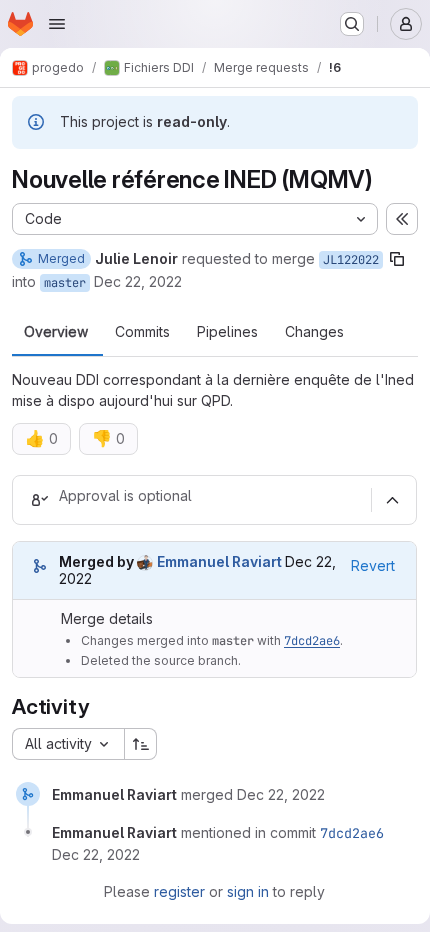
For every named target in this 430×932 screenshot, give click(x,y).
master (65, 283)
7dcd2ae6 (312, 641)
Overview (56, 332)
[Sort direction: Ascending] (141, 744)
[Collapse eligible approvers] (392, 500)
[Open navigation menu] (57, 24)
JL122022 (351, 260)
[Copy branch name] (397, 259)
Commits (142, 332)
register (179, 891)
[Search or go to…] (352, 24)
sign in (248, 891)
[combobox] (68, 744)
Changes (314, 332)
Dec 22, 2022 (138, 281)
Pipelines (227, 332)
